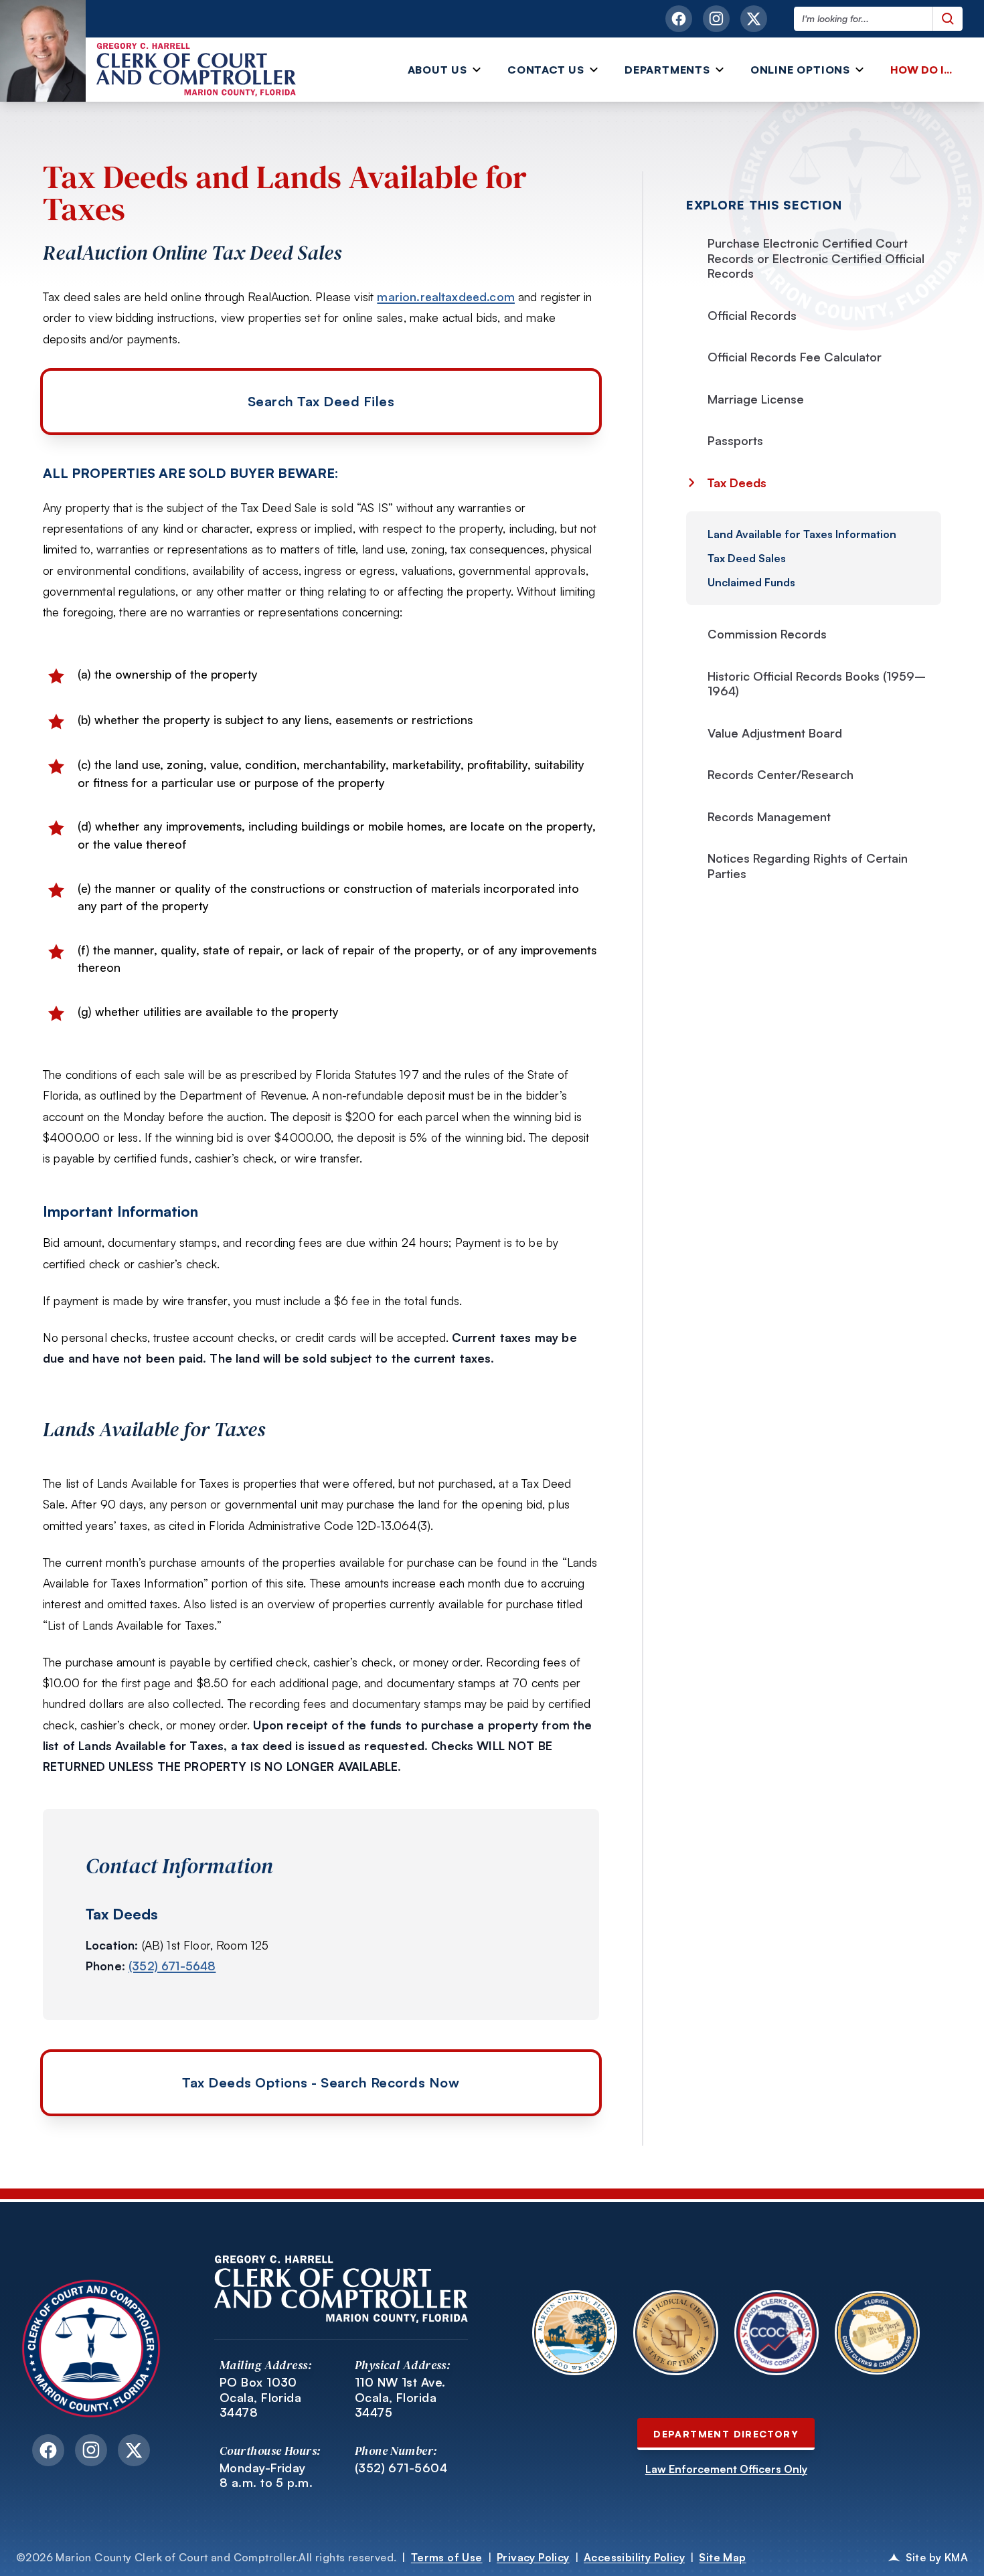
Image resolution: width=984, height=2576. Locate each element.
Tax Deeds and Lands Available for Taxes (285, 193)
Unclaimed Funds (751, 582)
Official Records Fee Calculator (795, 357)
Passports (735, 440)
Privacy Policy (533, 2557)
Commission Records (767, 634)
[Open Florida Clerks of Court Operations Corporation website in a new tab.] (777, 2333)
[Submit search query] (948, 19)
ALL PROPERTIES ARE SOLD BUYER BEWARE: (190, 473)
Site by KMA (937, 2557)
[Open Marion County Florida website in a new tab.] (575, 2333)
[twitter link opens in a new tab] (754, 19)
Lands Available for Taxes (154, 1430)
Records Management (769, 817)
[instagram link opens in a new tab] (716, 19)
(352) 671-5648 (172, 1966)
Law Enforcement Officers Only (726, 2469)
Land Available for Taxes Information (802, 534)
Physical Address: (403, 2365)
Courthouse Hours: (270, 2451)
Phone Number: (396, 2451)
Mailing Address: (266, 2365)
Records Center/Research (781, 774)
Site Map (722, 2557)
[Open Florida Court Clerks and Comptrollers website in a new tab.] (877, 2333)
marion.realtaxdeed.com (446, 296)
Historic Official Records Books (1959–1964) (817, 684)
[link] (924, 70)
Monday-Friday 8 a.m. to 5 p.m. (266, 2475)
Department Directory (726, 2434)
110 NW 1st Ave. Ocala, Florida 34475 (400, 2397)
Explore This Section (764, 205)
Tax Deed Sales (747, 558)
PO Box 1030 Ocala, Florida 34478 (260, 2397)
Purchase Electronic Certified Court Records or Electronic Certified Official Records (816, 258)
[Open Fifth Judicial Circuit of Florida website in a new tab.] (676, 2333)
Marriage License (756, 399)
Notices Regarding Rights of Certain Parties (808, 866)
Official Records (752, 315)
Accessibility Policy (634, 2557)
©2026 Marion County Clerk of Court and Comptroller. (206, 2557)
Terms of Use (447, 2557)
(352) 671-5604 (401, 2468)
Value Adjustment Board (775, 733)
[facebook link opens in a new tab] (679, 19)
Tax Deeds (735, 483)
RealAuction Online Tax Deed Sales (192, 253)
